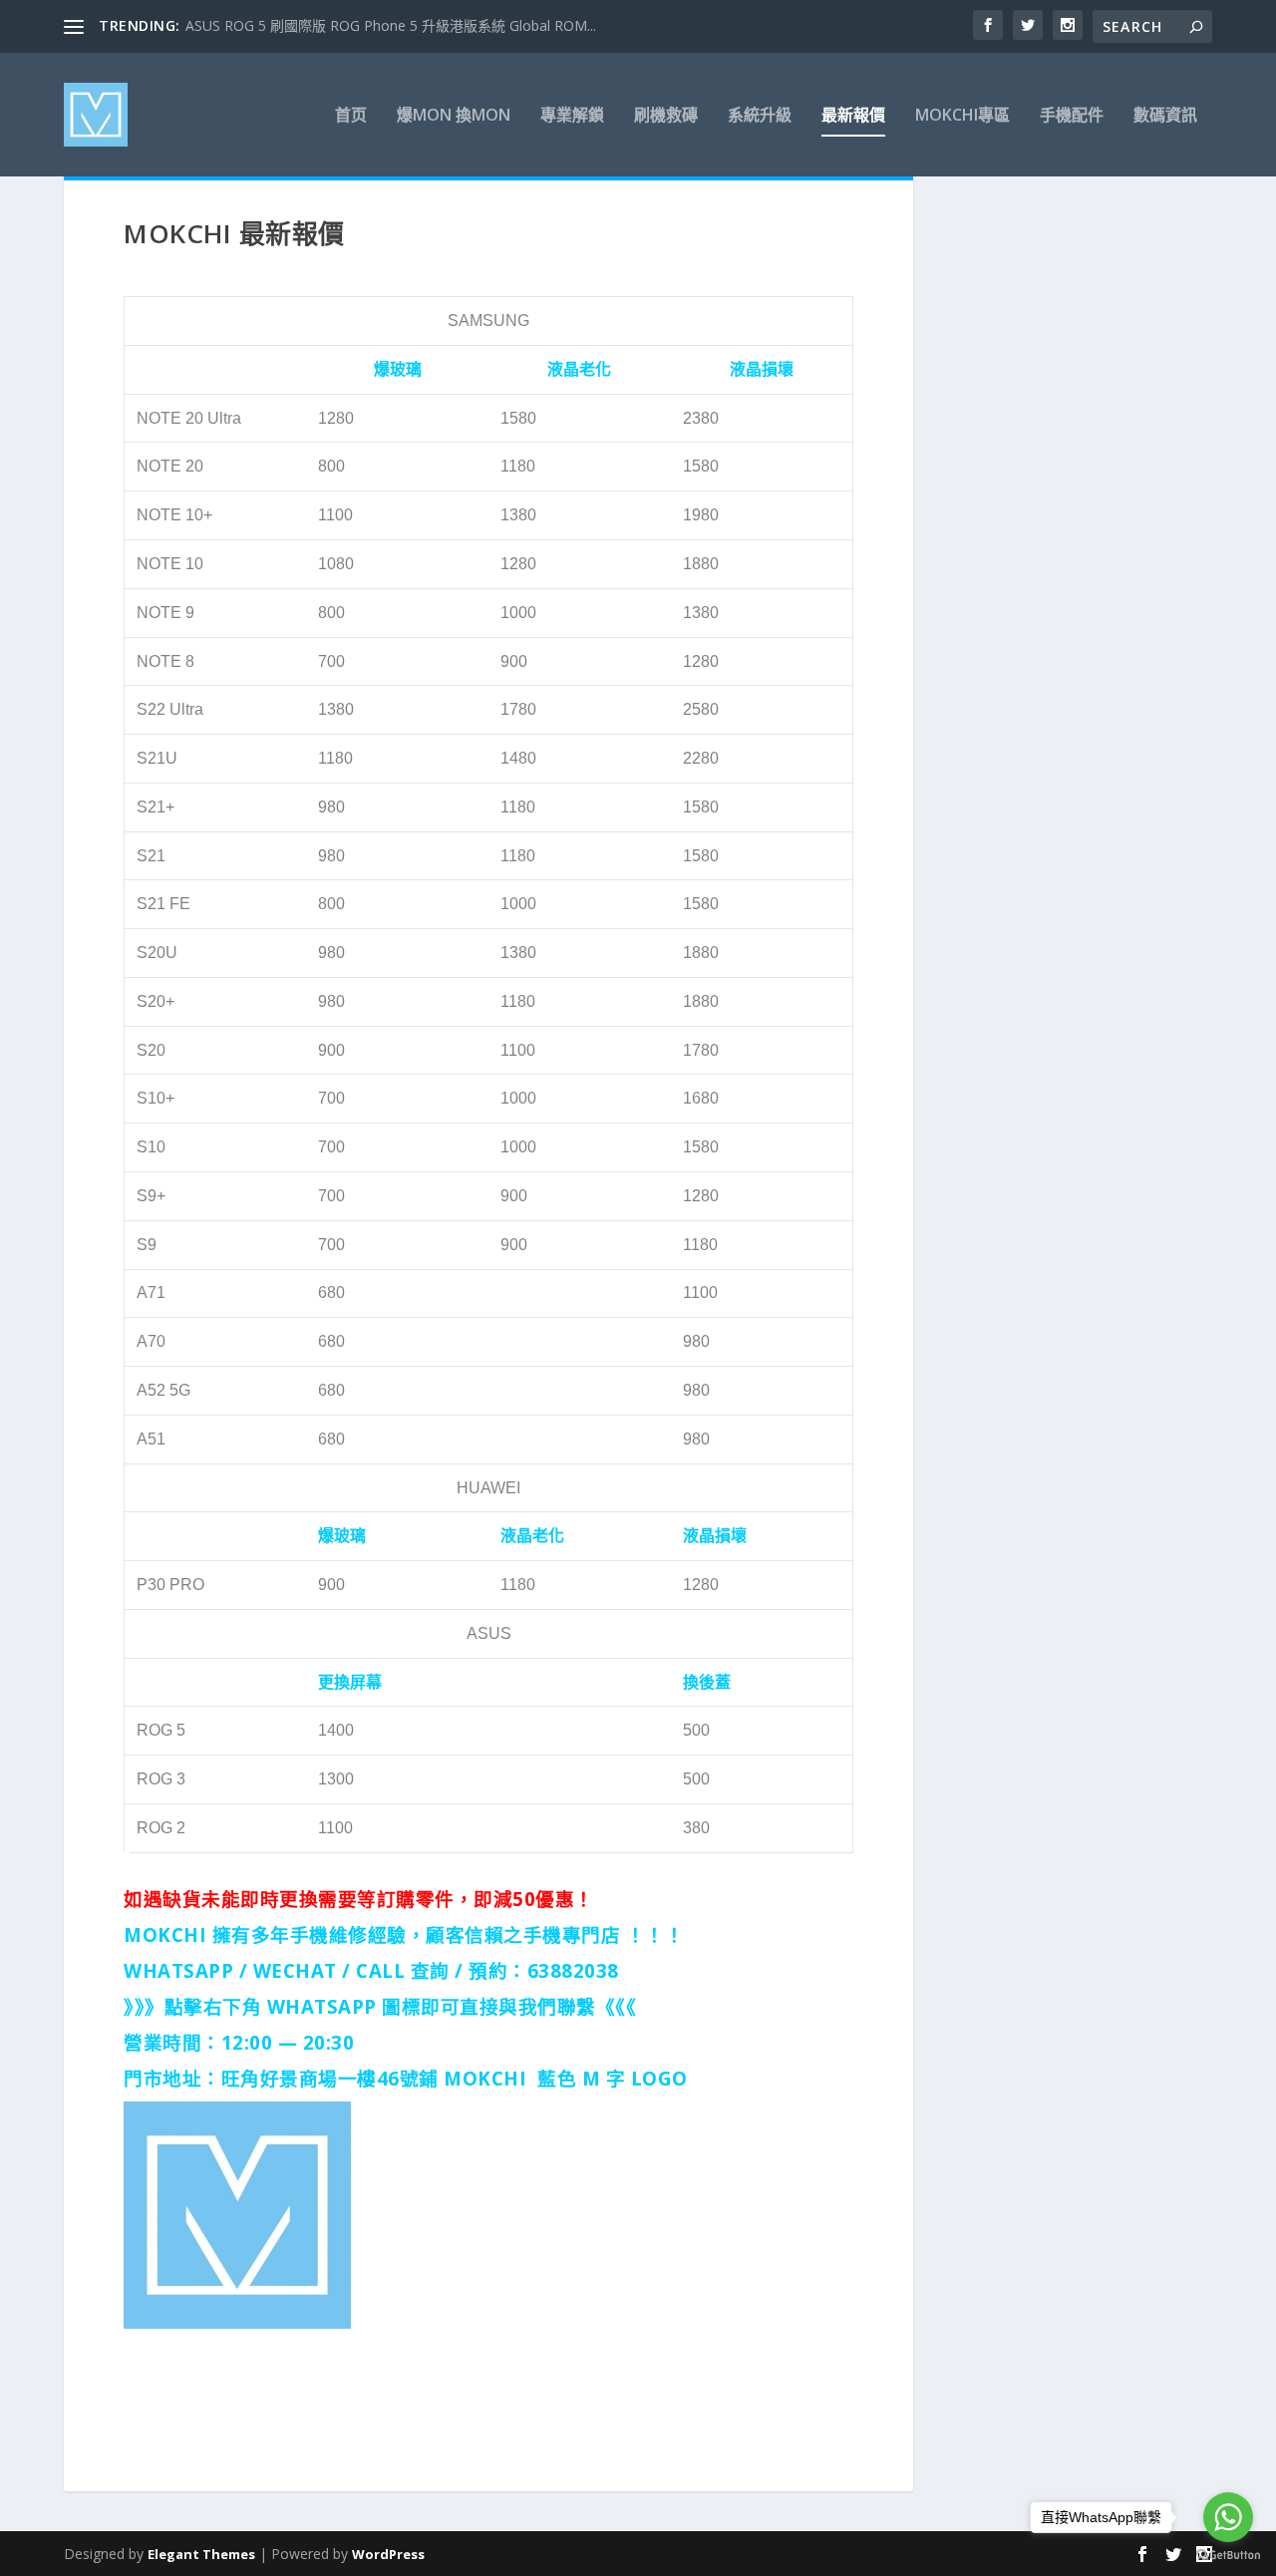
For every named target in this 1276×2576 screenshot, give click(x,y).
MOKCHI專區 (962, 116)
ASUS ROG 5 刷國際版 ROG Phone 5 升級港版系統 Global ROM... (391, 25)
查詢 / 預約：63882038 (515, 1970)
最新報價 (853, 116)
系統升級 (760, 116)
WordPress (388, 2554)
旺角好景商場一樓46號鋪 (330, 2078)
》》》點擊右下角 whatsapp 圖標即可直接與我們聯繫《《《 (380, 2006)
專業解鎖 (572, 116)
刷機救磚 (666, 116)
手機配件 (1072, 116)
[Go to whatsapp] (1228, 2517)
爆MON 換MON (454, 116)
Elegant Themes (201, 2554)
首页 (351, 116)
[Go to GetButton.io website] (1228, 2556)
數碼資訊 (1165, 116)
